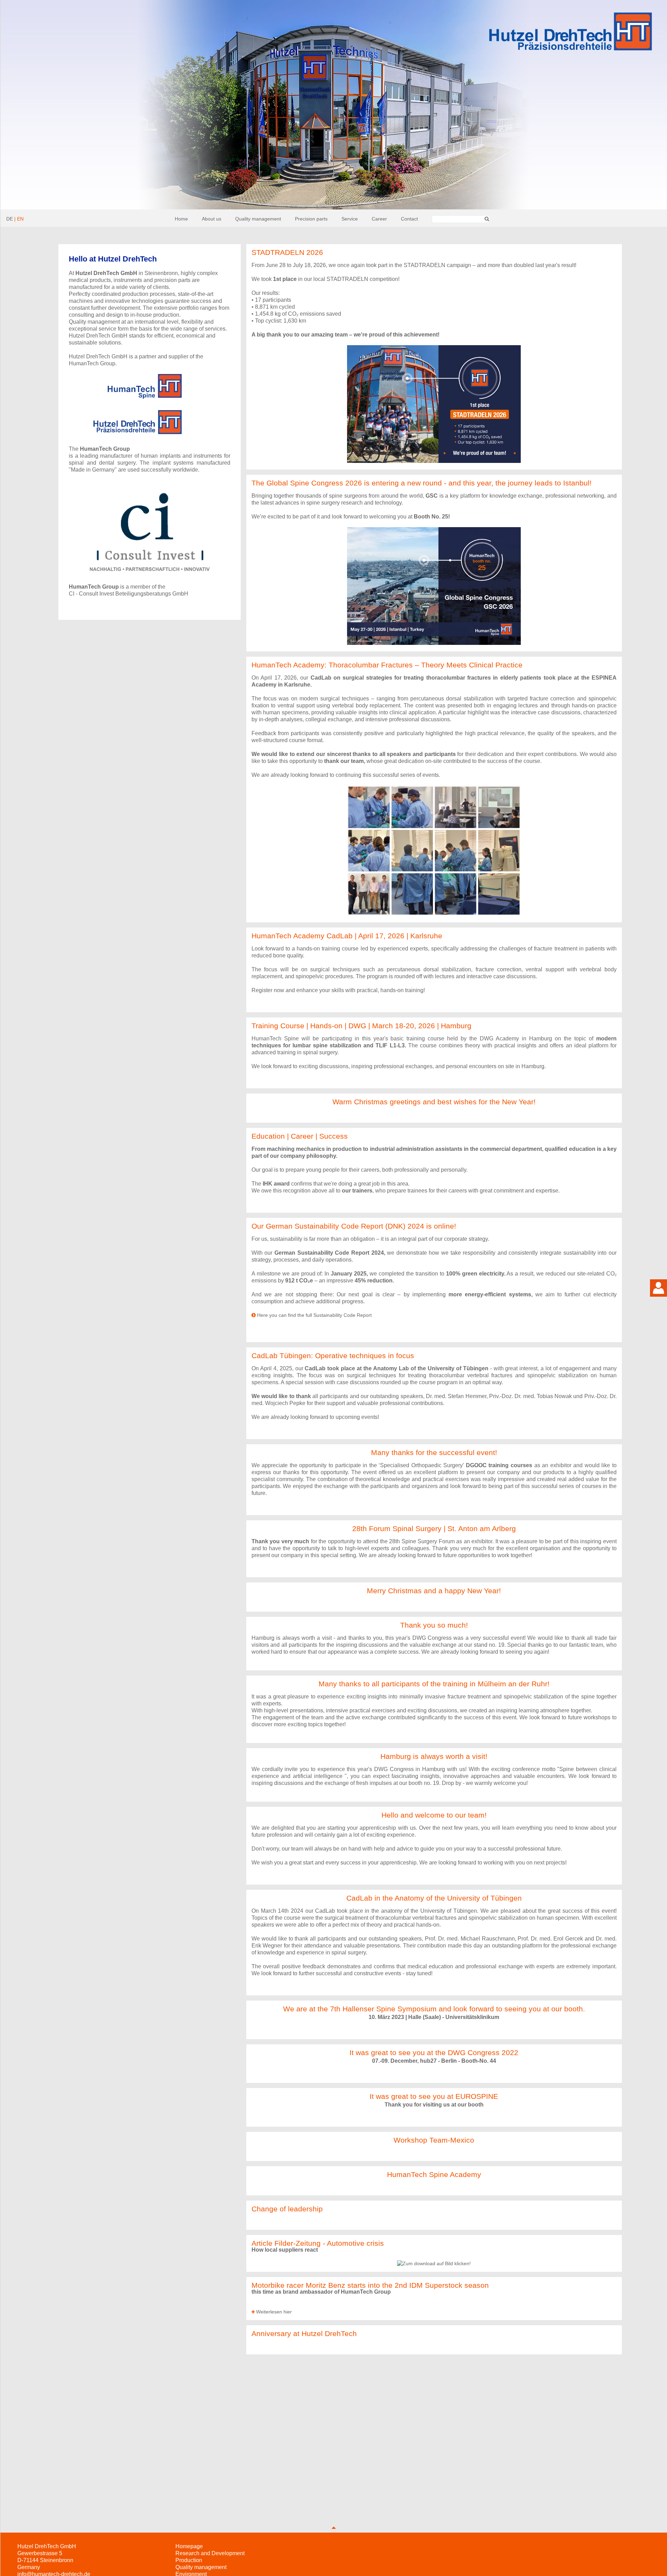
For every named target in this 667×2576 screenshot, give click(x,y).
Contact (409, 219)
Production (189, 2560)
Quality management (258, 219)
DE (10, 219)
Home (181, 219)
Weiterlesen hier (274, 2312)
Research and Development (210, 2553)
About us (212, 219)
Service (350, 219)
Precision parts (311, 219)
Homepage (189, 2546)
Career (379, 219)
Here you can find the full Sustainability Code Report (314, 1315)
